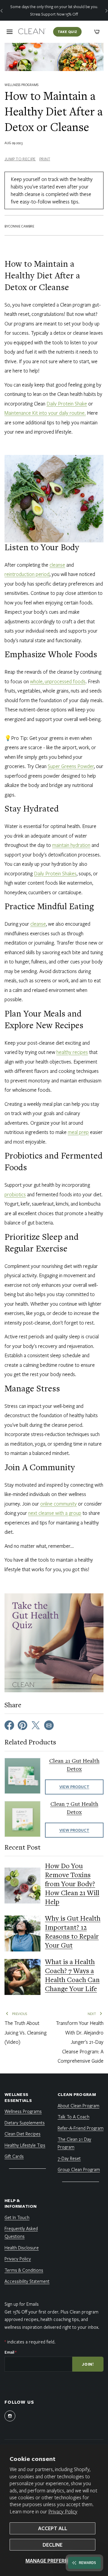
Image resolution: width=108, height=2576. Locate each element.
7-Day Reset (69, 2158)
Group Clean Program (79, 2169)
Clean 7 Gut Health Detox (74, 1808)
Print (45, 159)
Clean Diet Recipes (22, 2134)
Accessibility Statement (27, 2281)
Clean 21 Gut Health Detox (74, 1765)
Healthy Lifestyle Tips (25, 2145)
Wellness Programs (21, 85)
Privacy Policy (63, 2511)
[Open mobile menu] (10, 32)
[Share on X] (36, 1725)
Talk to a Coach (73, 2117)
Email (10, 2352)
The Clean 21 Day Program (74, 2143)
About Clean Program (78, 2106)
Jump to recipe (20, 159)
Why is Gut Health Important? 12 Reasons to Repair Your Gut (73, 1933)
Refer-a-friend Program (81, 2128)
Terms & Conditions (24, 2270)
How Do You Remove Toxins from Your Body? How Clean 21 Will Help (72, 1885)
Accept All (53, 2528)
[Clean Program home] (32, 32)
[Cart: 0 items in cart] (97, 32)
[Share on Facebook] (9, 1725)
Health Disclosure (22, 2248)
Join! (88, 2364)
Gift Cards (14, 2156)
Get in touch (17, 2217)
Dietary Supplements (25, 2123)
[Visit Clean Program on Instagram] (10, 2416)
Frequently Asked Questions (21, 2232)
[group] (54, 10)
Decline (52, 2545)
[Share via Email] (49, 1725)
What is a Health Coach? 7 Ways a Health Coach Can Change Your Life (72, 1976)
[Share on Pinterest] (22, 1725)
